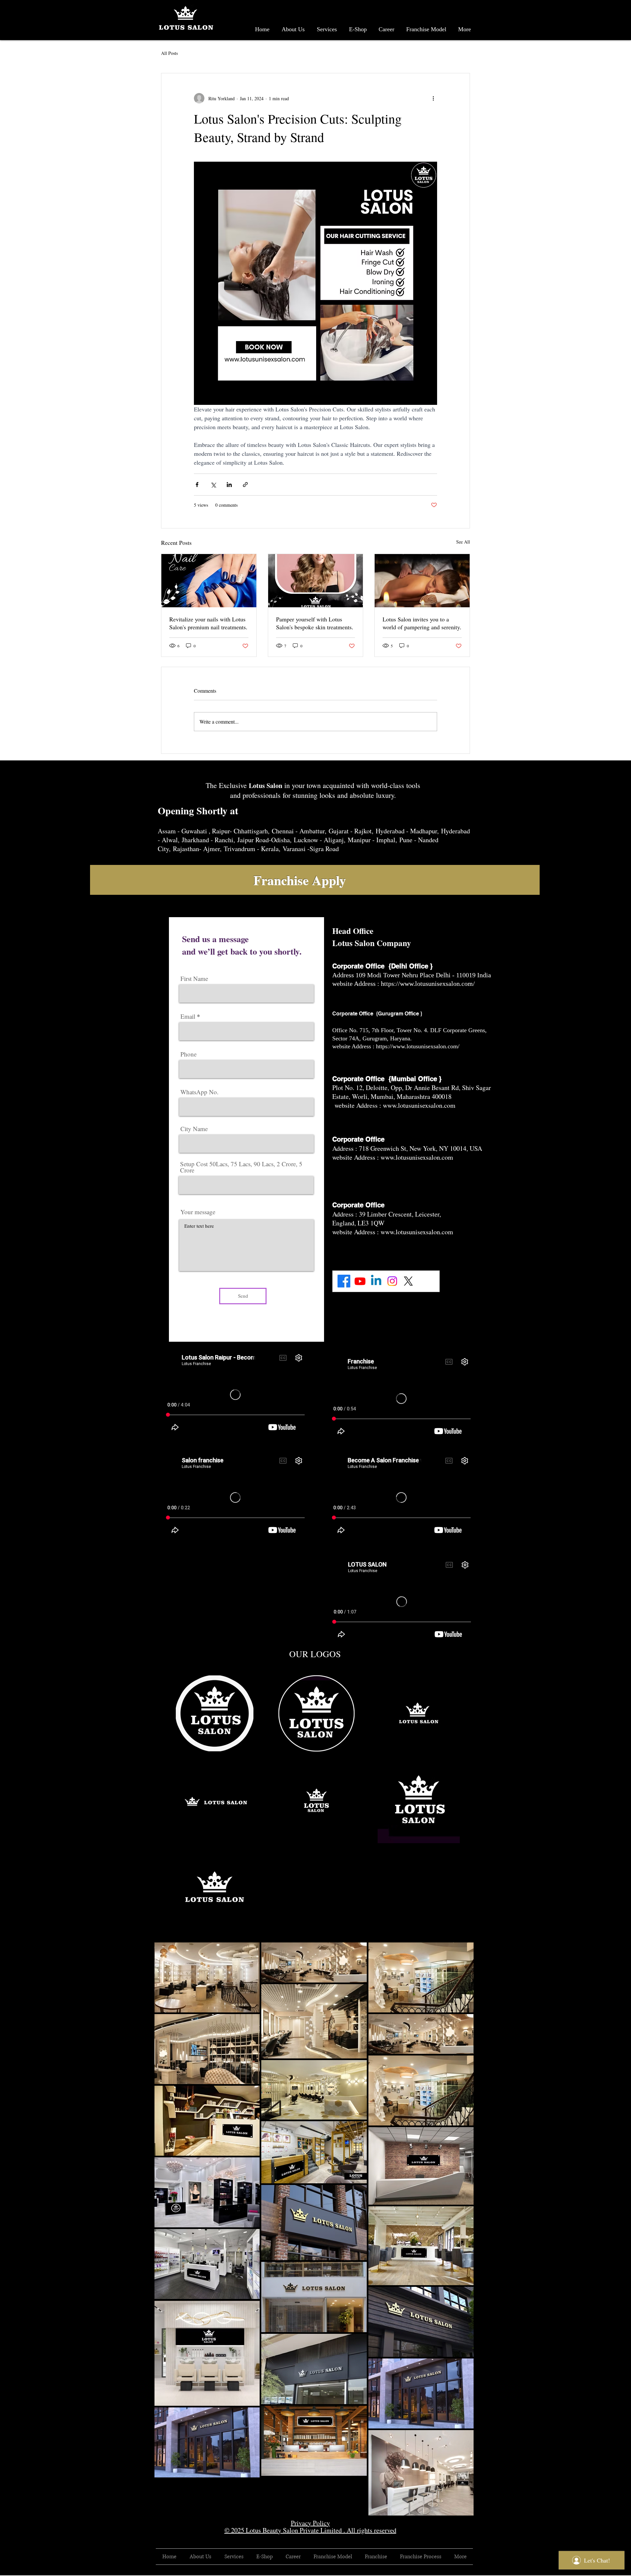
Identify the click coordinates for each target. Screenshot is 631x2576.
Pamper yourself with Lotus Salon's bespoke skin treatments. (315, 623)
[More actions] (433, 98)
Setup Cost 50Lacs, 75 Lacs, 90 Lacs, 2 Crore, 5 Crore (241, 1167)
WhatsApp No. (199, 1092)
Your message (198, 1212)
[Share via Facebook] (197, 485)
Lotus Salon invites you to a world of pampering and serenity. (422, 623)
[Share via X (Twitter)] (213, 485)
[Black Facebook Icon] (462, 2572)
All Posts (169, 53)
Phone (188, 1054)
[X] (408, 1281)
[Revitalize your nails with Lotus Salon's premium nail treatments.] (209, 581)
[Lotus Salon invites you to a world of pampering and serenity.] (422, 581)
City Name (194, 1129)
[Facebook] (344, 1281)
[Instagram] (392, 1281)
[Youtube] (360, 1281)
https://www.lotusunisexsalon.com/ (429, 984)
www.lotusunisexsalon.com (419, 1105)
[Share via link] (245, 485)
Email (188, 1016)
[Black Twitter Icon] (471, 2572)
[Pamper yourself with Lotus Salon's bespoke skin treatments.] (316, 581)
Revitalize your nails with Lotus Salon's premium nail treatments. (208, 623)
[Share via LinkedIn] (229, 485)
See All (463, 542)
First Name (194, 978)
